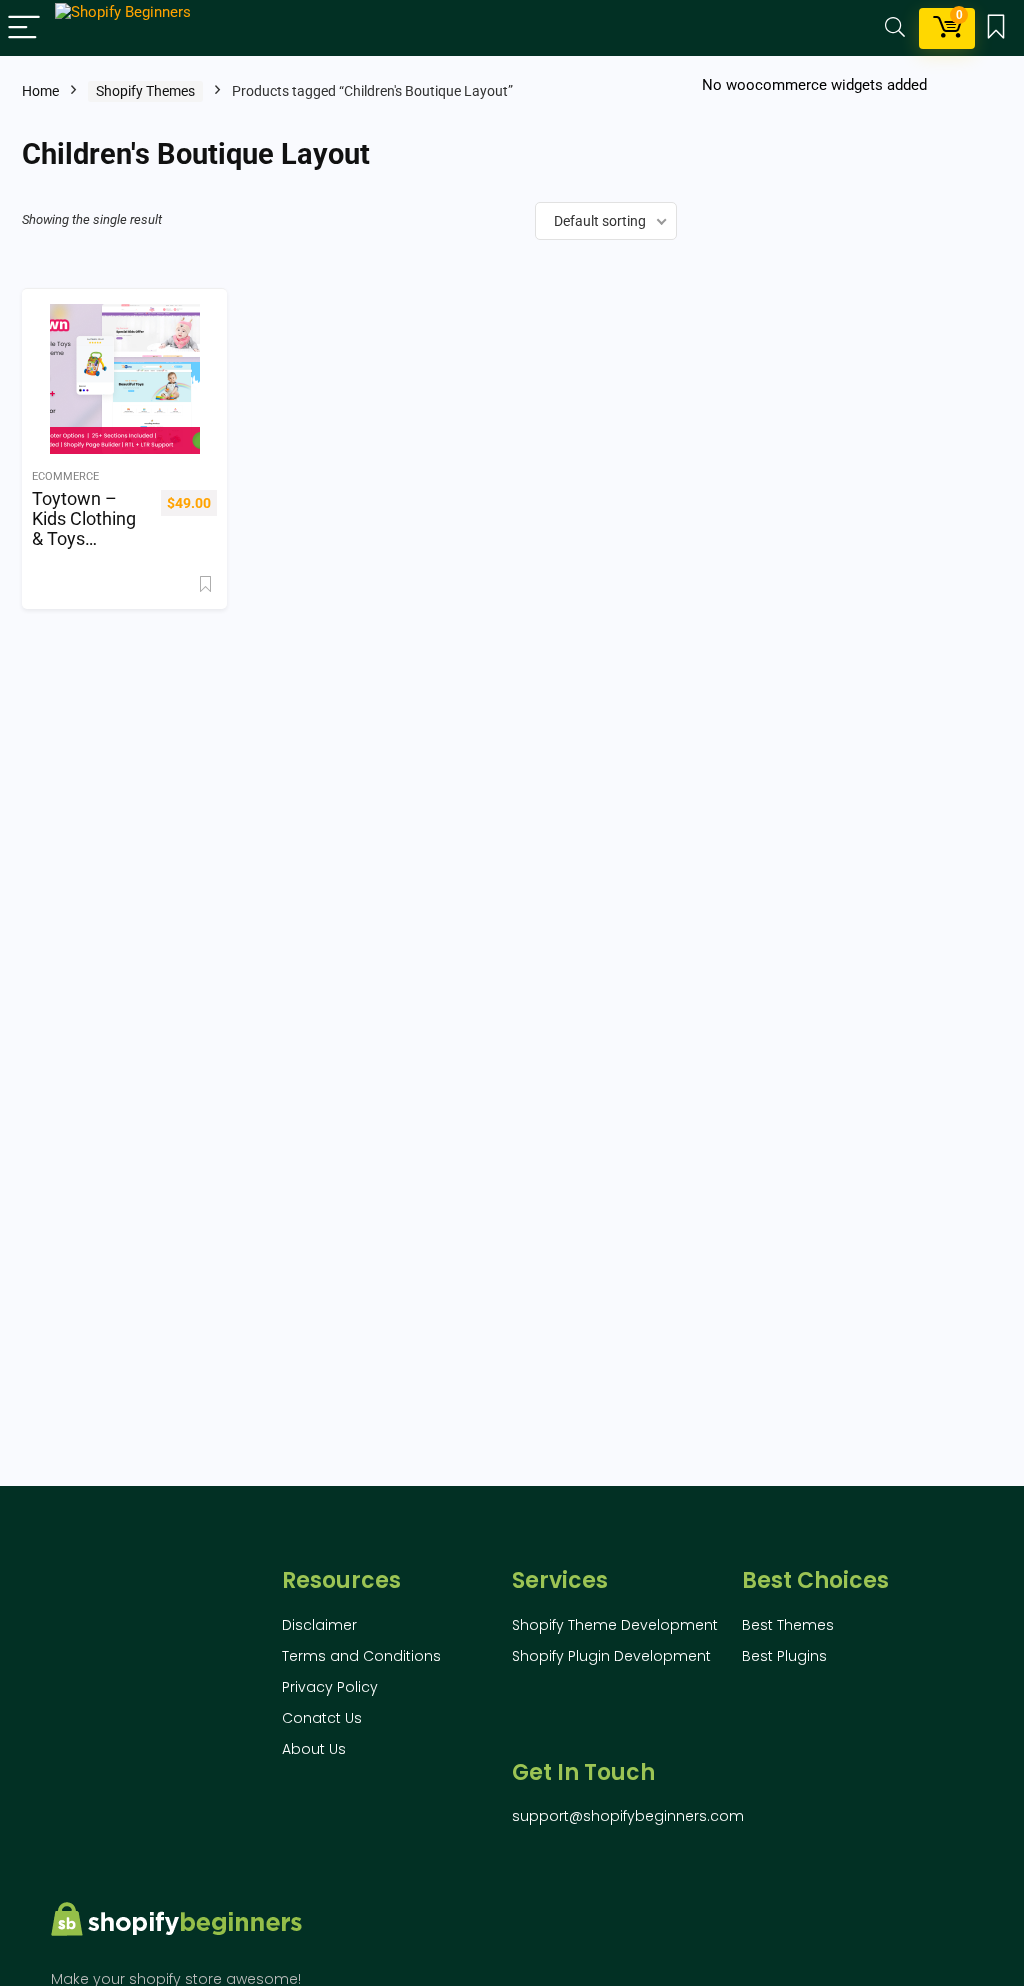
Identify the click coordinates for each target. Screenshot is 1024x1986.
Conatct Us (322, 1718)
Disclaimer (319, 1625)
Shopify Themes (145, 91)
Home (40, 91)
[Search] (895, 28)
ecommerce (65, 476)
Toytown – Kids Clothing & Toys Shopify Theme (84, 539)
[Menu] (24, 28)
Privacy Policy (330, 1687)
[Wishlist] (996, 28)
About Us (314, 1749)
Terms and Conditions (361, 1656)
